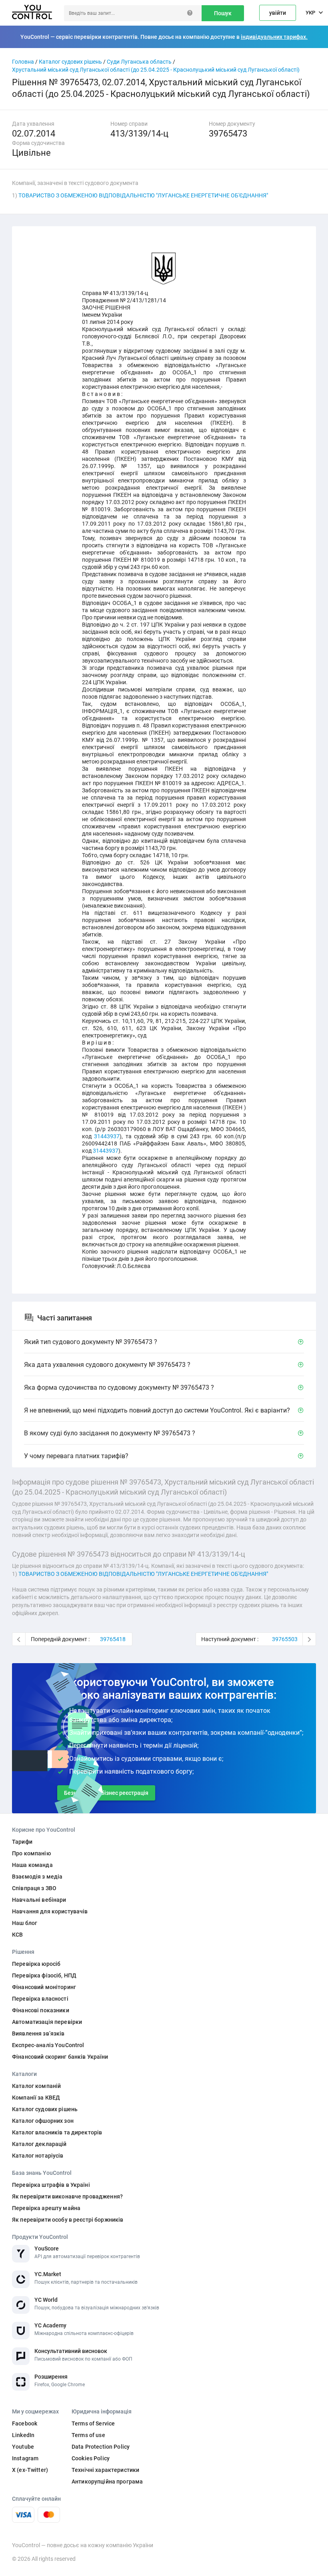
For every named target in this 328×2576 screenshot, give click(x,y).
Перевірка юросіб (36, 1964)
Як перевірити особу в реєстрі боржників (68, 2220)
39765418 (113, 1639)
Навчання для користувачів (50, 1911)
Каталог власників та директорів (57, 2132)
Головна (23, 62)
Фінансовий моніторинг (44, 1987)
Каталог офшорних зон (43, 2121)
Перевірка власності (40, 1999)
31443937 (107, 1136)
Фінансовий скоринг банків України (60, 2057)
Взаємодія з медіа (37, 1877)
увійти (278, 13)
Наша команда (32, 1865)
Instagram (25, 2458)
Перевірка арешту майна (46, 2208)
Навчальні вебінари (39, 1900)
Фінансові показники (41, 2010)
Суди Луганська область (139, 62)
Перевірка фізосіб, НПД (44, 1975)
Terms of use (88, 2435)
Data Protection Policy (101, 2447)
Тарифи (22, 1842)
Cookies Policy (91, 2458)
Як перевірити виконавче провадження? (67, 2196)
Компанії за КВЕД (36, 2098)
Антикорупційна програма (107, 2482)
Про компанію (31, 1853)
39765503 (285, 1639)
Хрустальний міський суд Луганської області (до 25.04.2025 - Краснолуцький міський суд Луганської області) (156, 70)
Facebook (25, 2423)
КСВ (17, 1935)
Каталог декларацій (39, 2144)
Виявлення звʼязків (38, 2033)
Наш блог (25, 1923)
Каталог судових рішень (70, 62)
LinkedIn (23, 2435)
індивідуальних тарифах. (274, 37)
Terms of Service (93, 2423)
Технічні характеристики (105, 2470)
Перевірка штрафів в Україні (51, 2185)
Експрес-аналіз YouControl (48, 2045)
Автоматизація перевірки (47, 2022)
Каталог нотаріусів (38, 2156)
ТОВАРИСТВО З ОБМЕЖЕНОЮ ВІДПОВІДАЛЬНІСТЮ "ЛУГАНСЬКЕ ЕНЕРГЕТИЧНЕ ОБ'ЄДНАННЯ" (143, 195)
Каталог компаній (36, 2086)
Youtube (23, 2447)
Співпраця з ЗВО (34, 1888)
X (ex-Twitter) (30, 2470)
